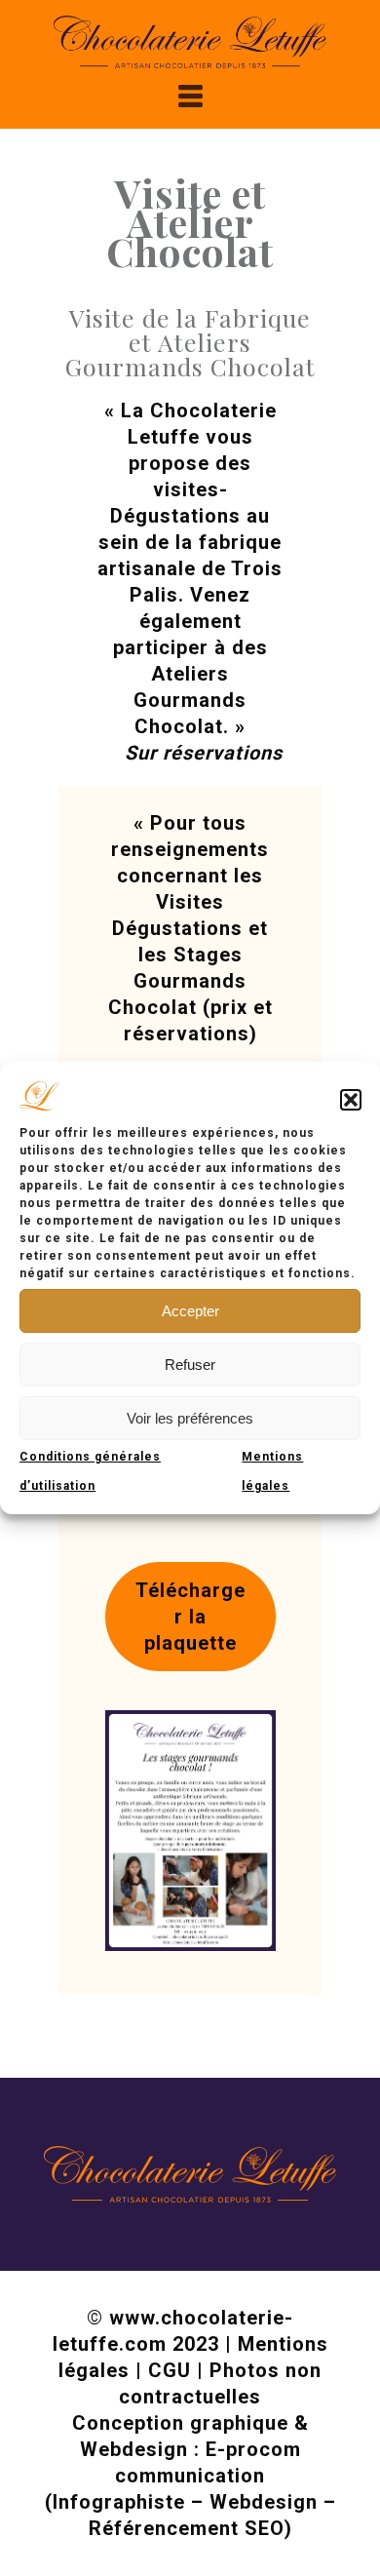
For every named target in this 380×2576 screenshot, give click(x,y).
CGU (170, 2370)
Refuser (190, 1365)
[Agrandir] (250, 1736)
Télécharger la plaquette (190, 1617)
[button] (351, 1100)
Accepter (190, 1311)
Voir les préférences (190, 1418)
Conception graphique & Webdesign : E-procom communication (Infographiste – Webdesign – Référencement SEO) (190, 2476)
